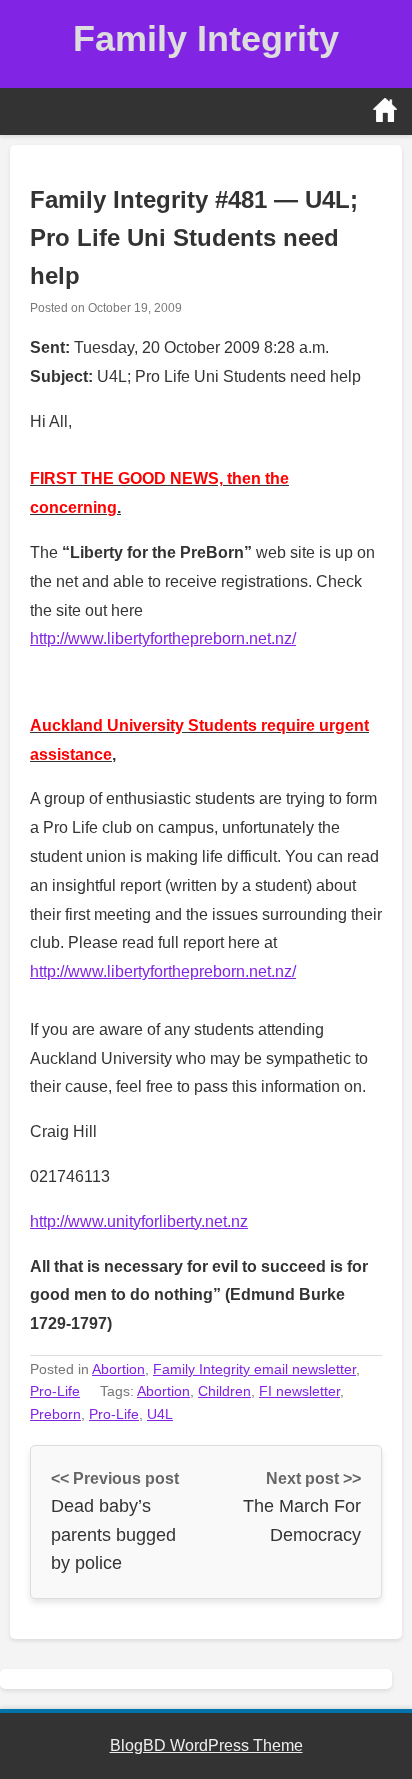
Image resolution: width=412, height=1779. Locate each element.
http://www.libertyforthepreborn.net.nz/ (163, 638)
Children (224, 1391)
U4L (160, 1414)
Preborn (55, 1414)
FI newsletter (299, 1391)
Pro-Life (55, 1391)
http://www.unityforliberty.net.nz (139, 1221)
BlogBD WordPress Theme (206, 1745)
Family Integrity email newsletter (254, 1369)
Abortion (118, 1369)
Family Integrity (206, 38)
